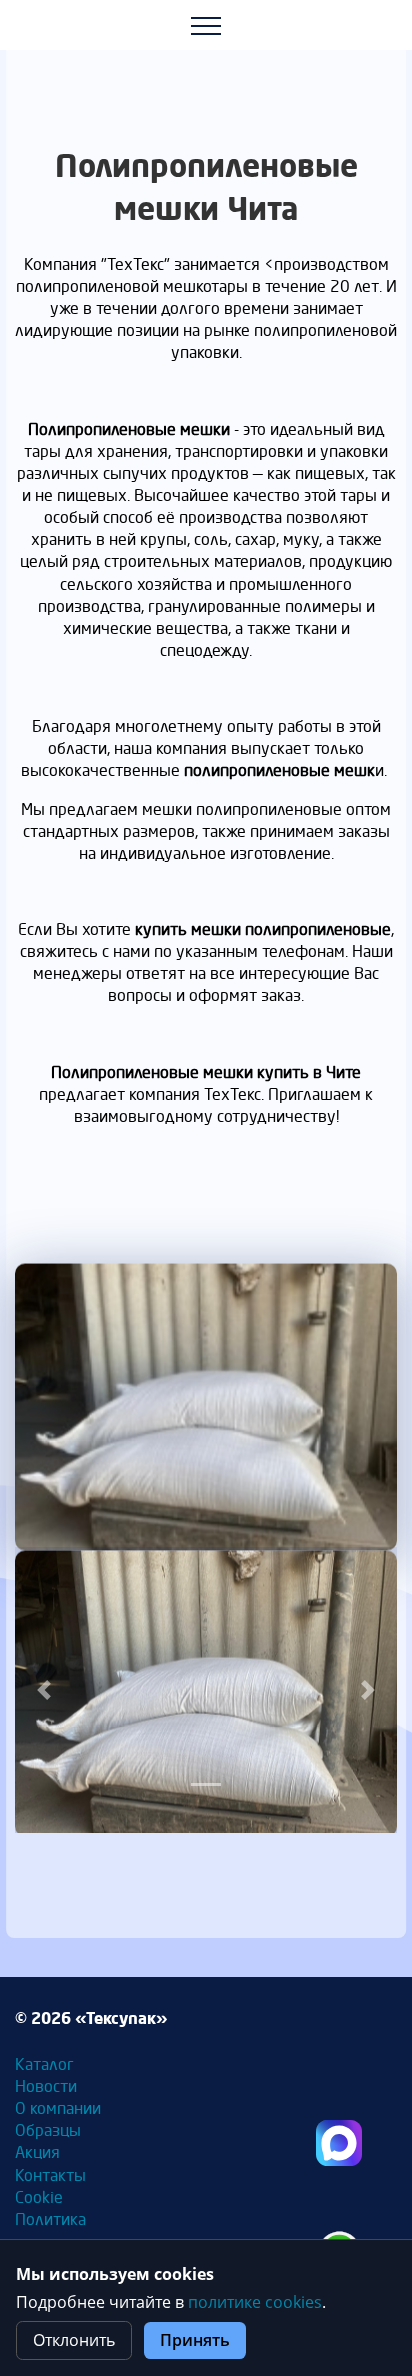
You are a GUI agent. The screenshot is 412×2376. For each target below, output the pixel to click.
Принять (195, 2340)
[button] (43, 1690)
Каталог (44, 2064)
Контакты (50, 2175)
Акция (37, 2152)
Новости (46, 2086)
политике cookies (255, 2302)
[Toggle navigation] (206, 25)
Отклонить (74, 2340)
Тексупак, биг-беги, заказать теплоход (339, 2143)
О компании (58, 2108)
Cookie (39, 2197)
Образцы (48, 2130)
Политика (50, 2219)
